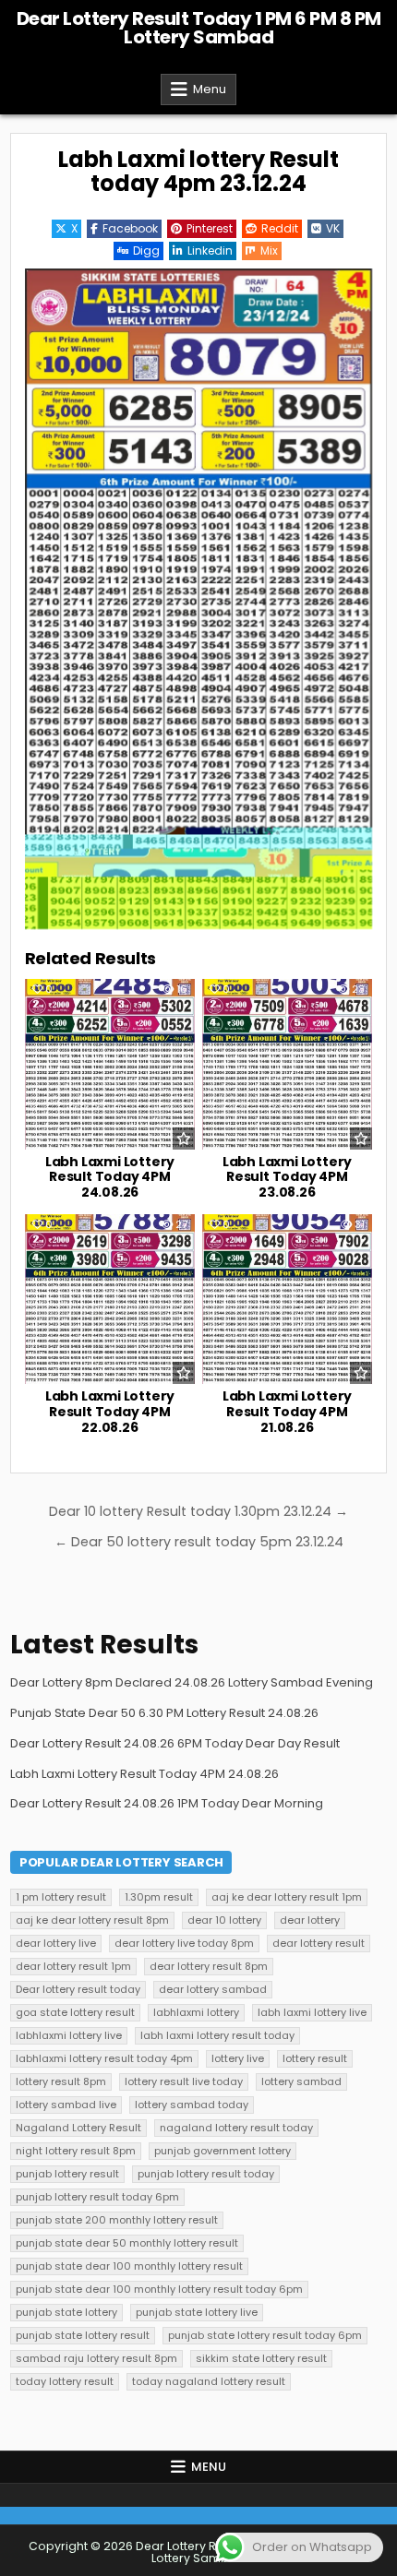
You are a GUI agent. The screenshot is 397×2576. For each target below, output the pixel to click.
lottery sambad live (66, 2105)
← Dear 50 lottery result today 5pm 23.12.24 (199, 1542)
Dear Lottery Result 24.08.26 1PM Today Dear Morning (167, 1803)
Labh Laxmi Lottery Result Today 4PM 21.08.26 (287, 1412)
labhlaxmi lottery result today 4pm (104, 2058)
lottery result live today (184, 2081)
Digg (146, 250)
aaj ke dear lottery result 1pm (287, 1897)
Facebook (130, 228)
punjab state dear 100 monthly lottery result (129, 2266)
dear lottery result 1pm (73, 1966)
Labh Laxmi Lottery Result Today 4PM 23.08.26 (287, 1177)
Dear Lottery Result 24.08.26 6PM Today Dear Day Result (175, 1743)
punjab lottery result (67, 2174)
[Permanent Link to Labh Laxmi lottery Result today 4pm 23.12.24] (199, 599)
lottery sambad (301, 2081)
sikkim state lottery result (261, 2358)
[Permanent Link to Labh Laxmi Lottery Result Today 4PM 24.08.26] (110, 1064)
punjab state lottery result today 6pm (265, 2335)
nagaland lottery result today (236, 2128)
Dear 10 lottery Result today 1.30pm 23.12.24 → (198, 1511)
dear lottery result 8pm (209, 1966)
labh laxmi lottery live (312, 2012)
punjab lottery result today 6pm (97, 2197)
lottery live (238, 2058)
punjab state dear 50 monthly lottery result (127, 2243)
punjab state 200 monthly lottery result (117, 2220)
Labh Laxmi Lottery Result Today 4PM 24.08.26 (110, 1177)
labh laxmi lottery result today (217, 2035)
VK (333, 228)
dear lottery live (56, 1943)
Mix (269, 250)
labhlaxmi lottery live (69, 2035)
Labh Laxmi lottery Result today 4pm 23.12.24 (198, 171)
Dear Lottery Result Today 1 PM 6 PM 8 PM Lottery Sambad (199, 28)
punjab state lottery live (197, 2312)
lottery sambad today (192, 2105)
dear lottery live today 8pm (184, 1943)
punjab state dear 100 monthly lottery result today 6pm (159, 2289)
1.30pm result (159, 1897)
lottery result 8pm (61, 2081)
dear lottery (310, 1920)
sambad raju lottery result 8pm (96, 2358)
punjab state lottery (66, 2312)
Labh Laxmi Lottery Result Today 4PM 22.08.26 (110, 1412)
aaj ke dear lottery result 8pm (92, 1920)
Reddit (280, 228)
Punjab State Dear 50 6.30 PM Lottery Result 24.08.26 (164, 1713)
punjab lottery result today (206, 2174)
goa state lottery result (75, 2012)
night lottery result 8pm (76, 2151)
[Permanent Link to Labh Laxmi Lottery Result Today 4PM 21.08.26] (287, 1299)
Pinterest (210, 228)
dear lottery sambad (213, 1989)
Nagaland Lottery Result (78, 2128)
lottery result (315, 2058)
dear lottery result (319, 1943)
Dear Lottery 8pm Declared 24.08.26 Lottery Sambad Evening (192, 1682)
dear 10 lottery (224, 1920)
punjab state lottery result (83, 2335)
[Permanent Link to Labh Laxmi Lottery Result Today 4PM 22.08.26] (110, 1299)
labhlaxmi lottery (196, 2012)
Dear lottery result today (78, 1989)
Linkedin (210, 250)
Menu (210, 89)
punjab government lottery (223, 2151)
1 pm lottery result (61, 1897)
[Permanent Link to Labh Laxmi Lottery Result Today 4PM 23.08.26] (287, 1064)
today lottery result (65, 2381)
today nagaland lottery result (209, 2381)
